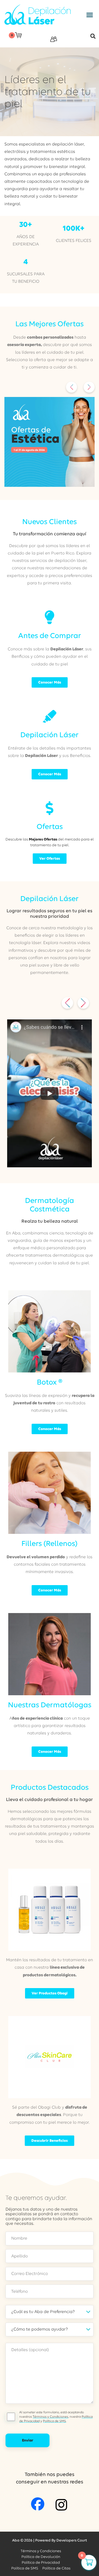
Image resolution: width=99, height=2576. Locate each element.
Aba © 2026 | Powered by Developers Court (50, 2540)
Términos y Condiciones (50, 2417)
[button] (90, 15)
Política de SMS (54, 2421)
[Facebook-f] (38, 2504)
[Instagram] (61, 2505)
